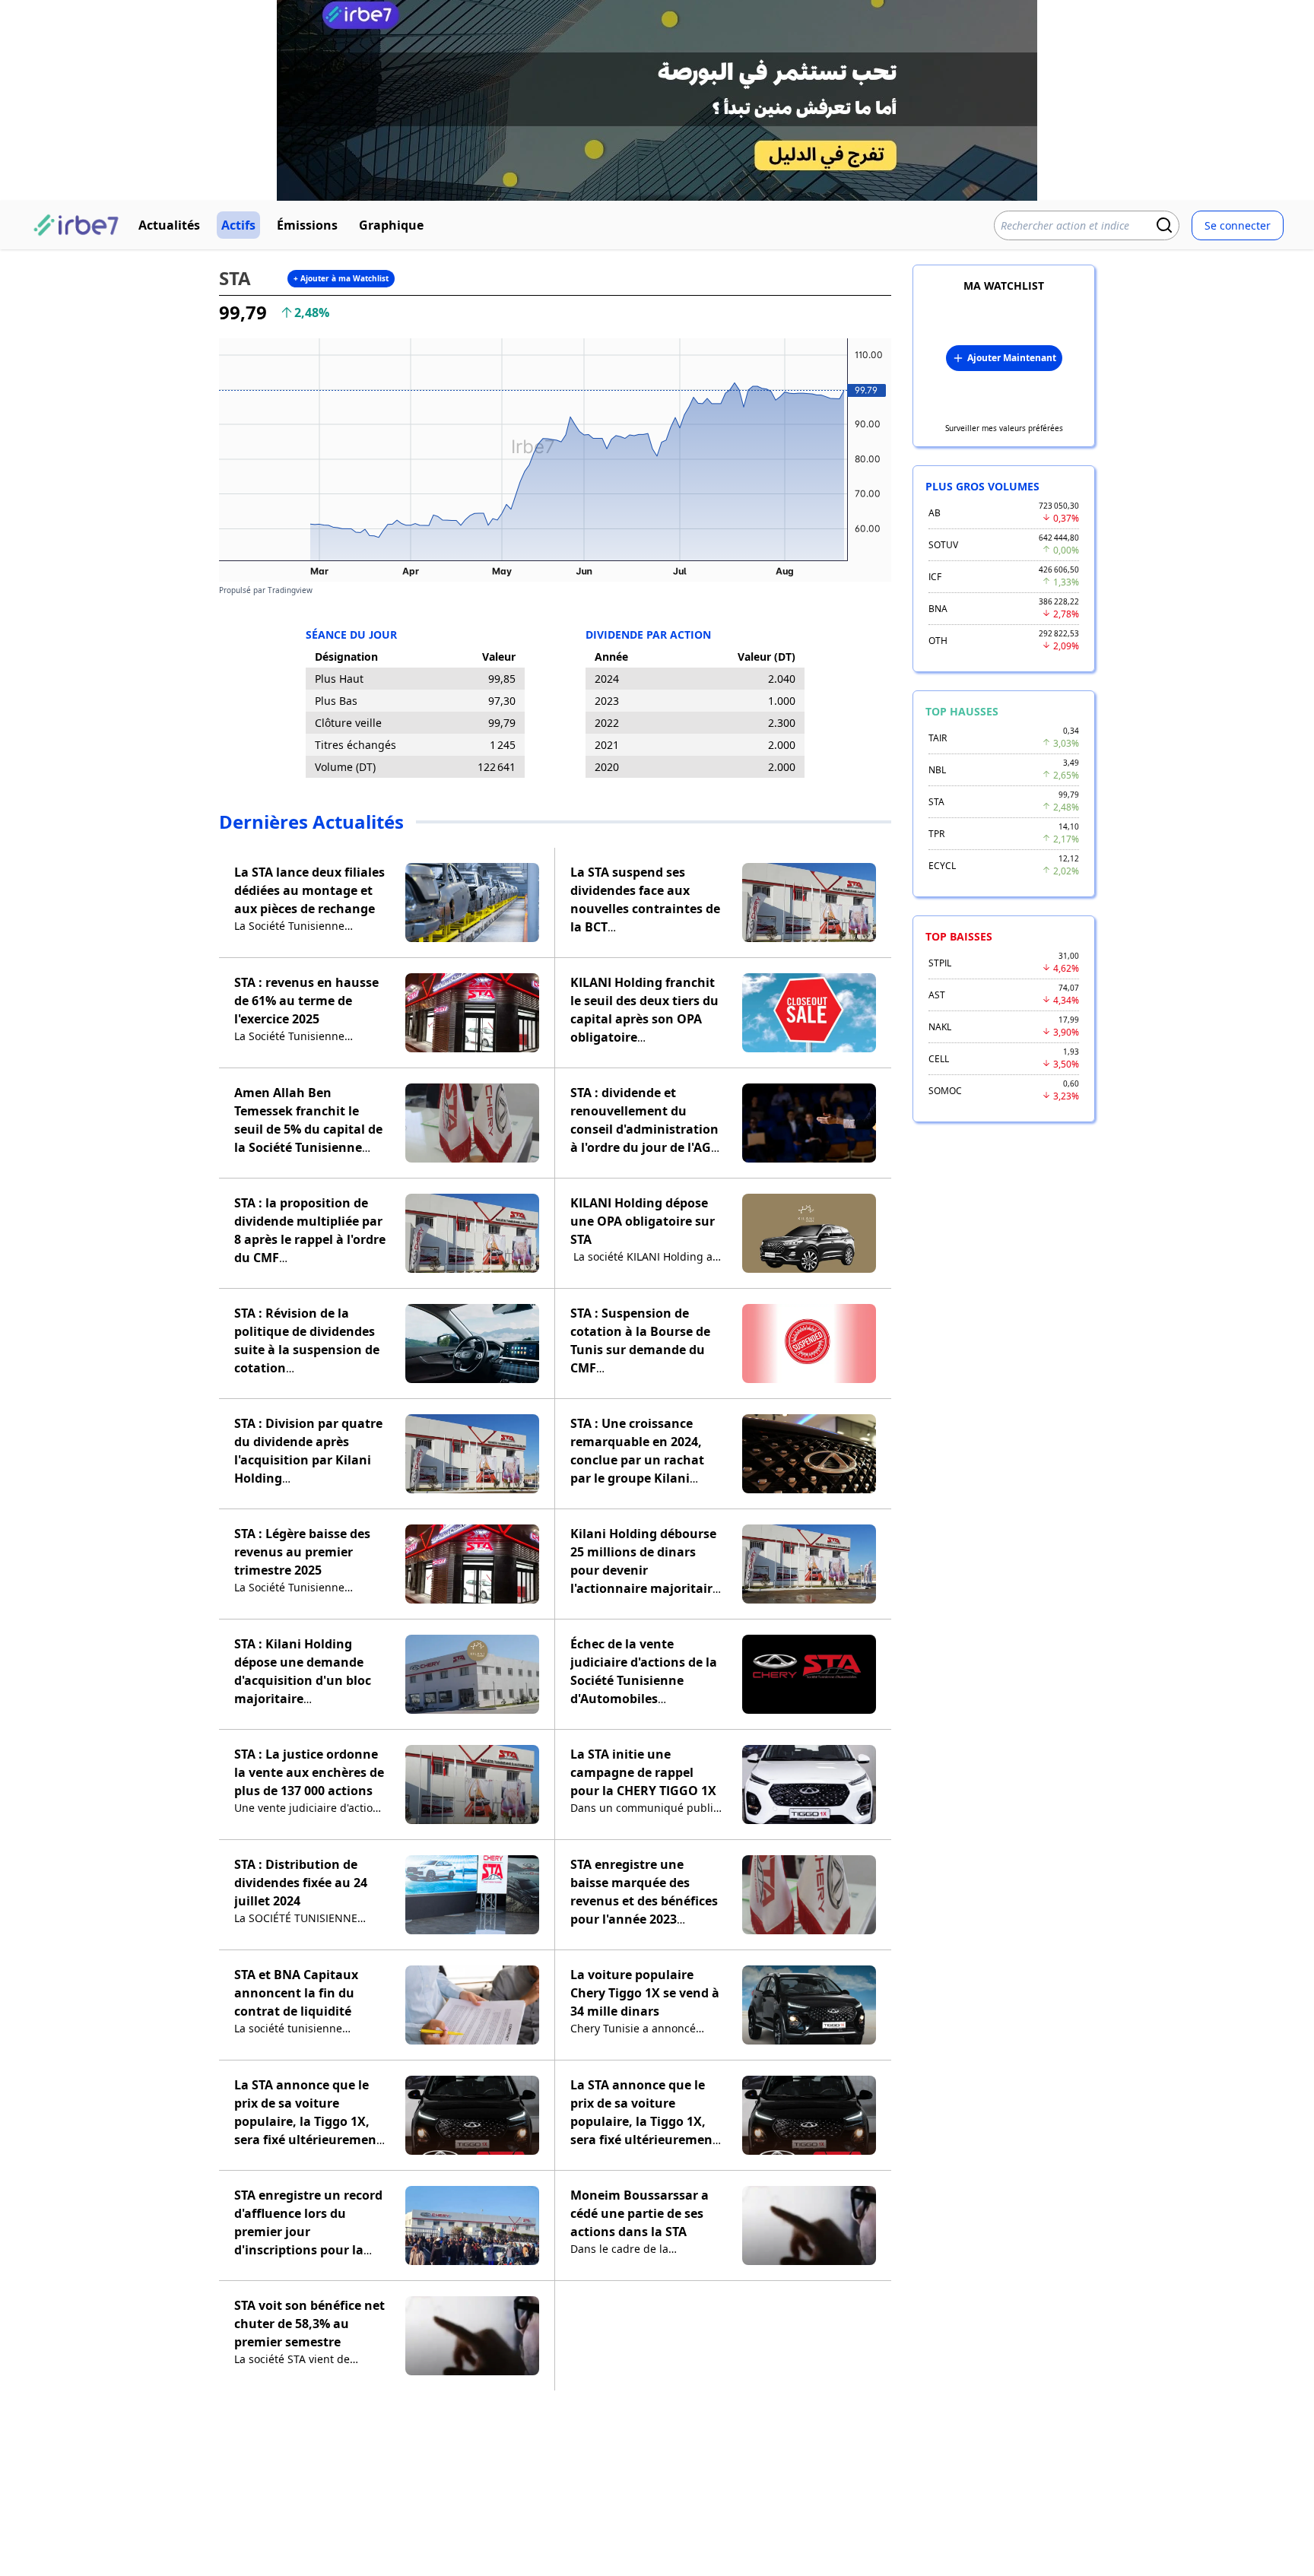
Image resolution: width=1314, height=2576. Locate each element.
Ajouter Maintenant (1012, 358)
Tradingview (290, 590)
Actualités (169, 225)
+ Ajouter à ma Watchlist (341, 278)
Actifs (238, 225)
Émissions (307, 225)
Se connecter (1238, 225)
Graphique (391, 225)
